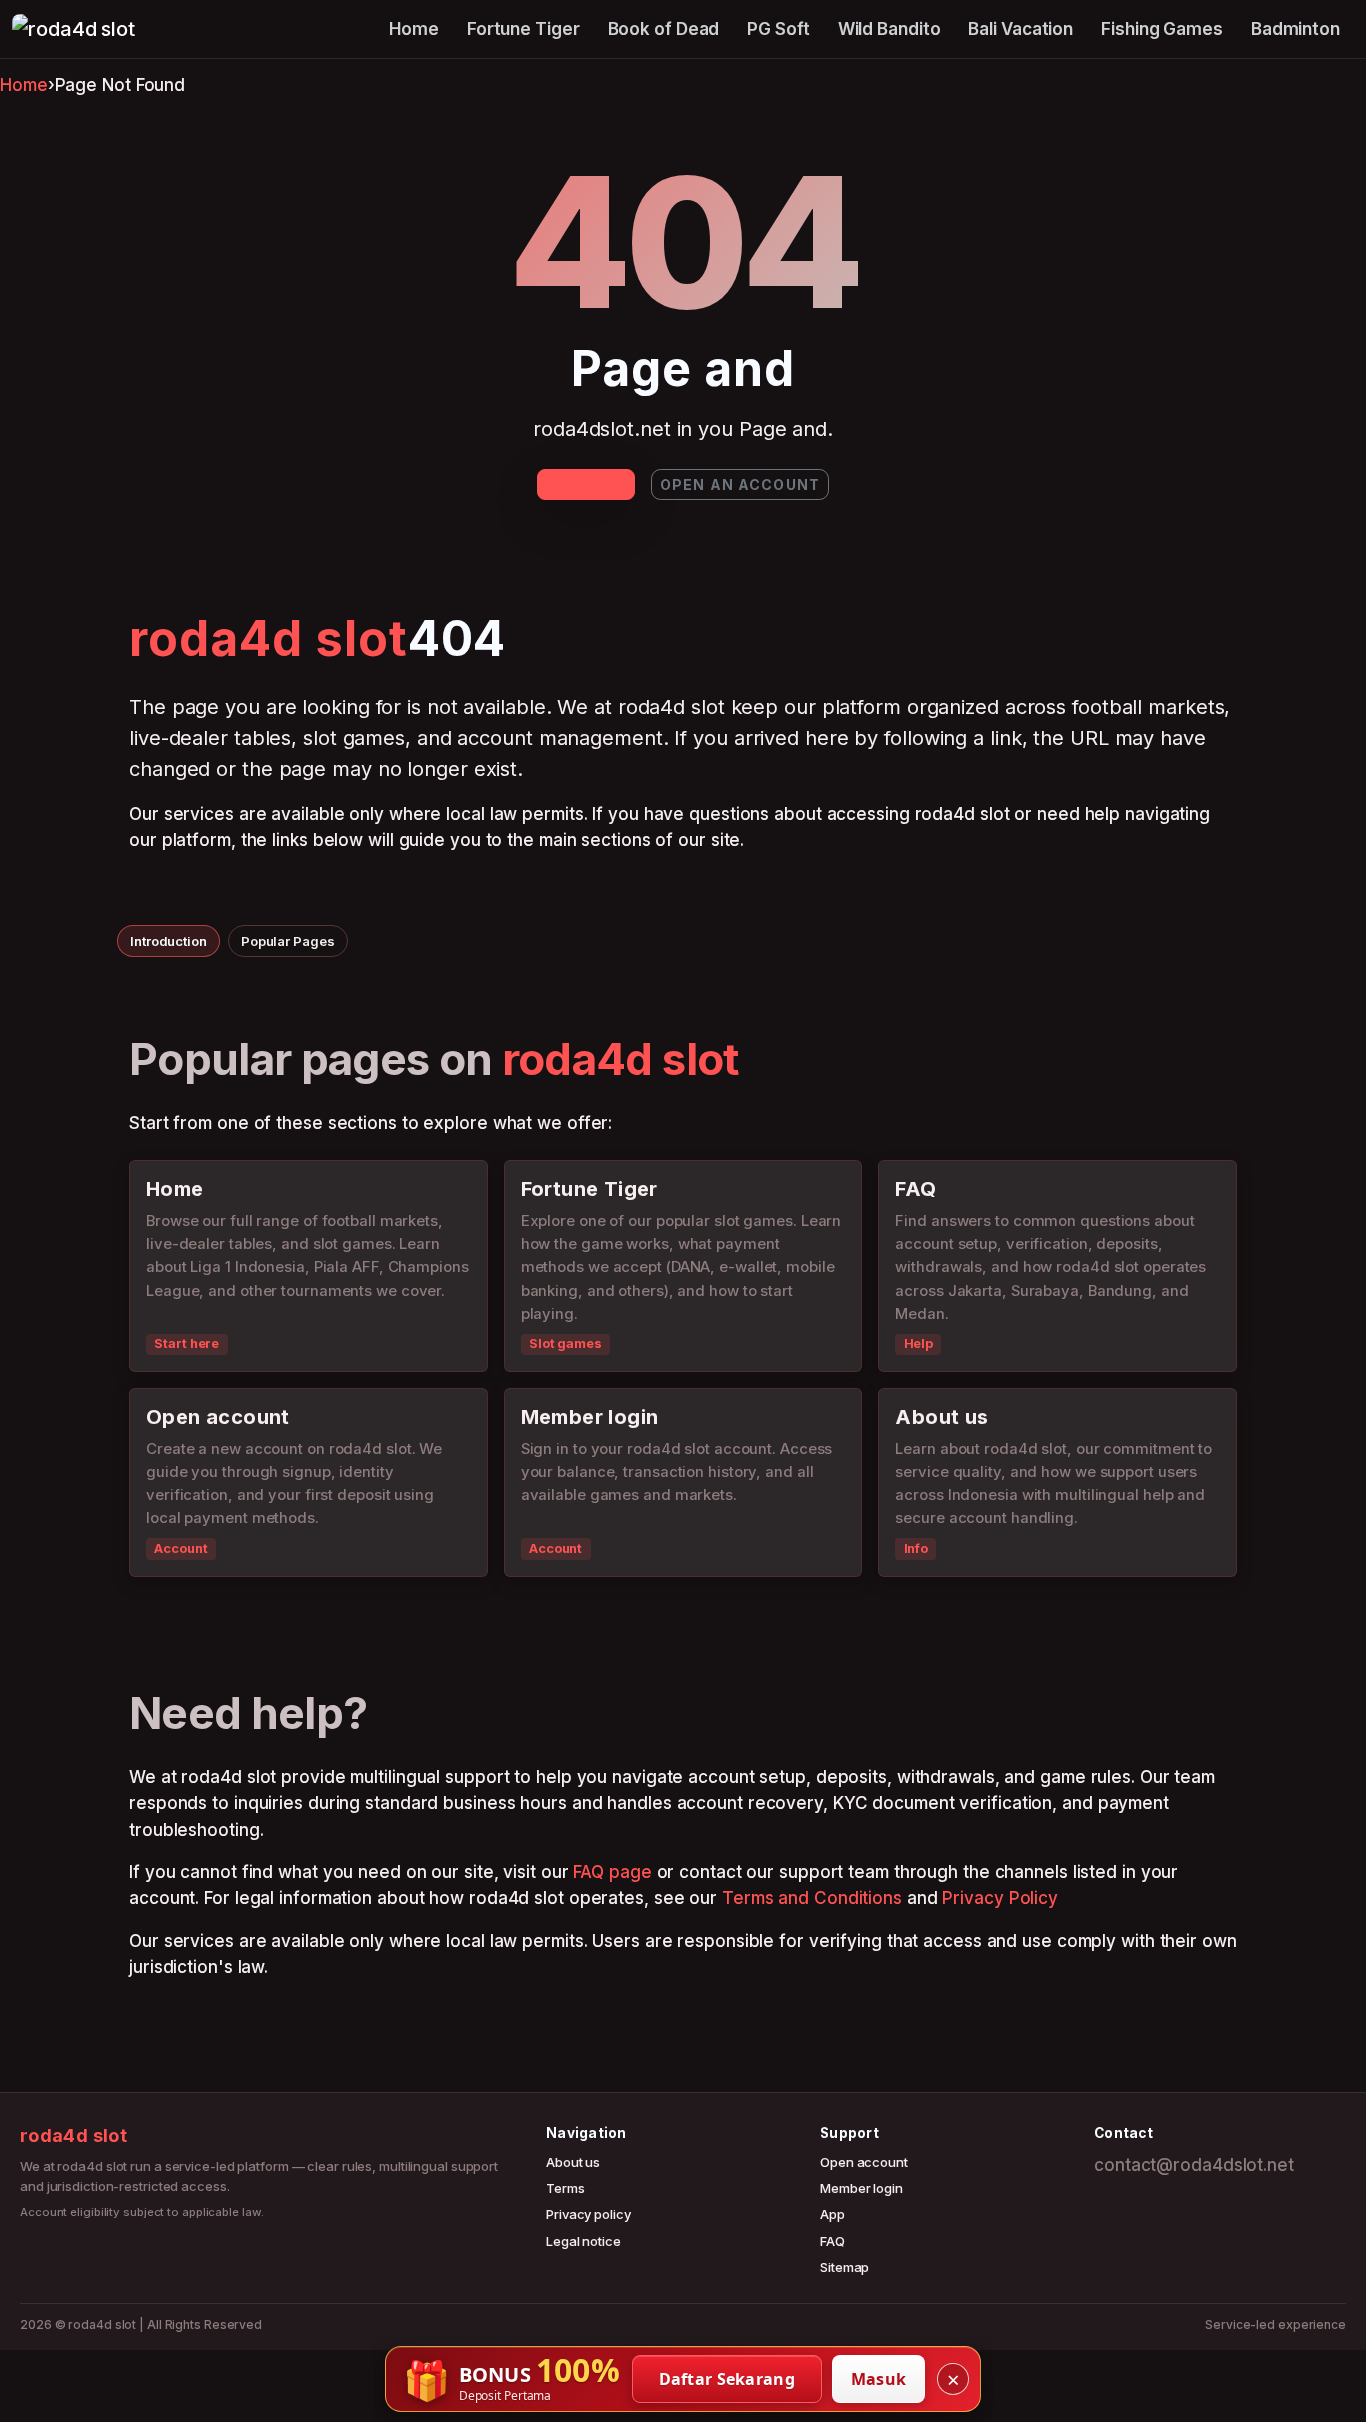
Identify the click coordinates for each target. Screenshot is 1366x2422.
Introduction (168, 941)
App (832, 2214)
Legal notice (583, 2241)
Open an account (740, 484)
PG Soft (778, 29)
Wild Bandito (889, 29)
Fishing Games (1162, 29)
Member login (861, 2188)
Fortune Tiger (523, 29)
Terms (565, 2188)
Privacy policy (588, 2214)
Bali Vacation (1020, 29)
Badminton (1295, 29)
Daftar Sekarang (727, 2379)
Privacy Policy (1000, 1898)
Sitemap (844, 2267)
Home (414, 29)
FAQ (832, 2241)
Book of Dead (664, 29)
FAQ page (612, 1872)
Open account (864, 2162)
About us (573, 2162)
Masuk (879, 2379)
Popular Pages (288, 941)
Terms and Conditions (812, 1898)
